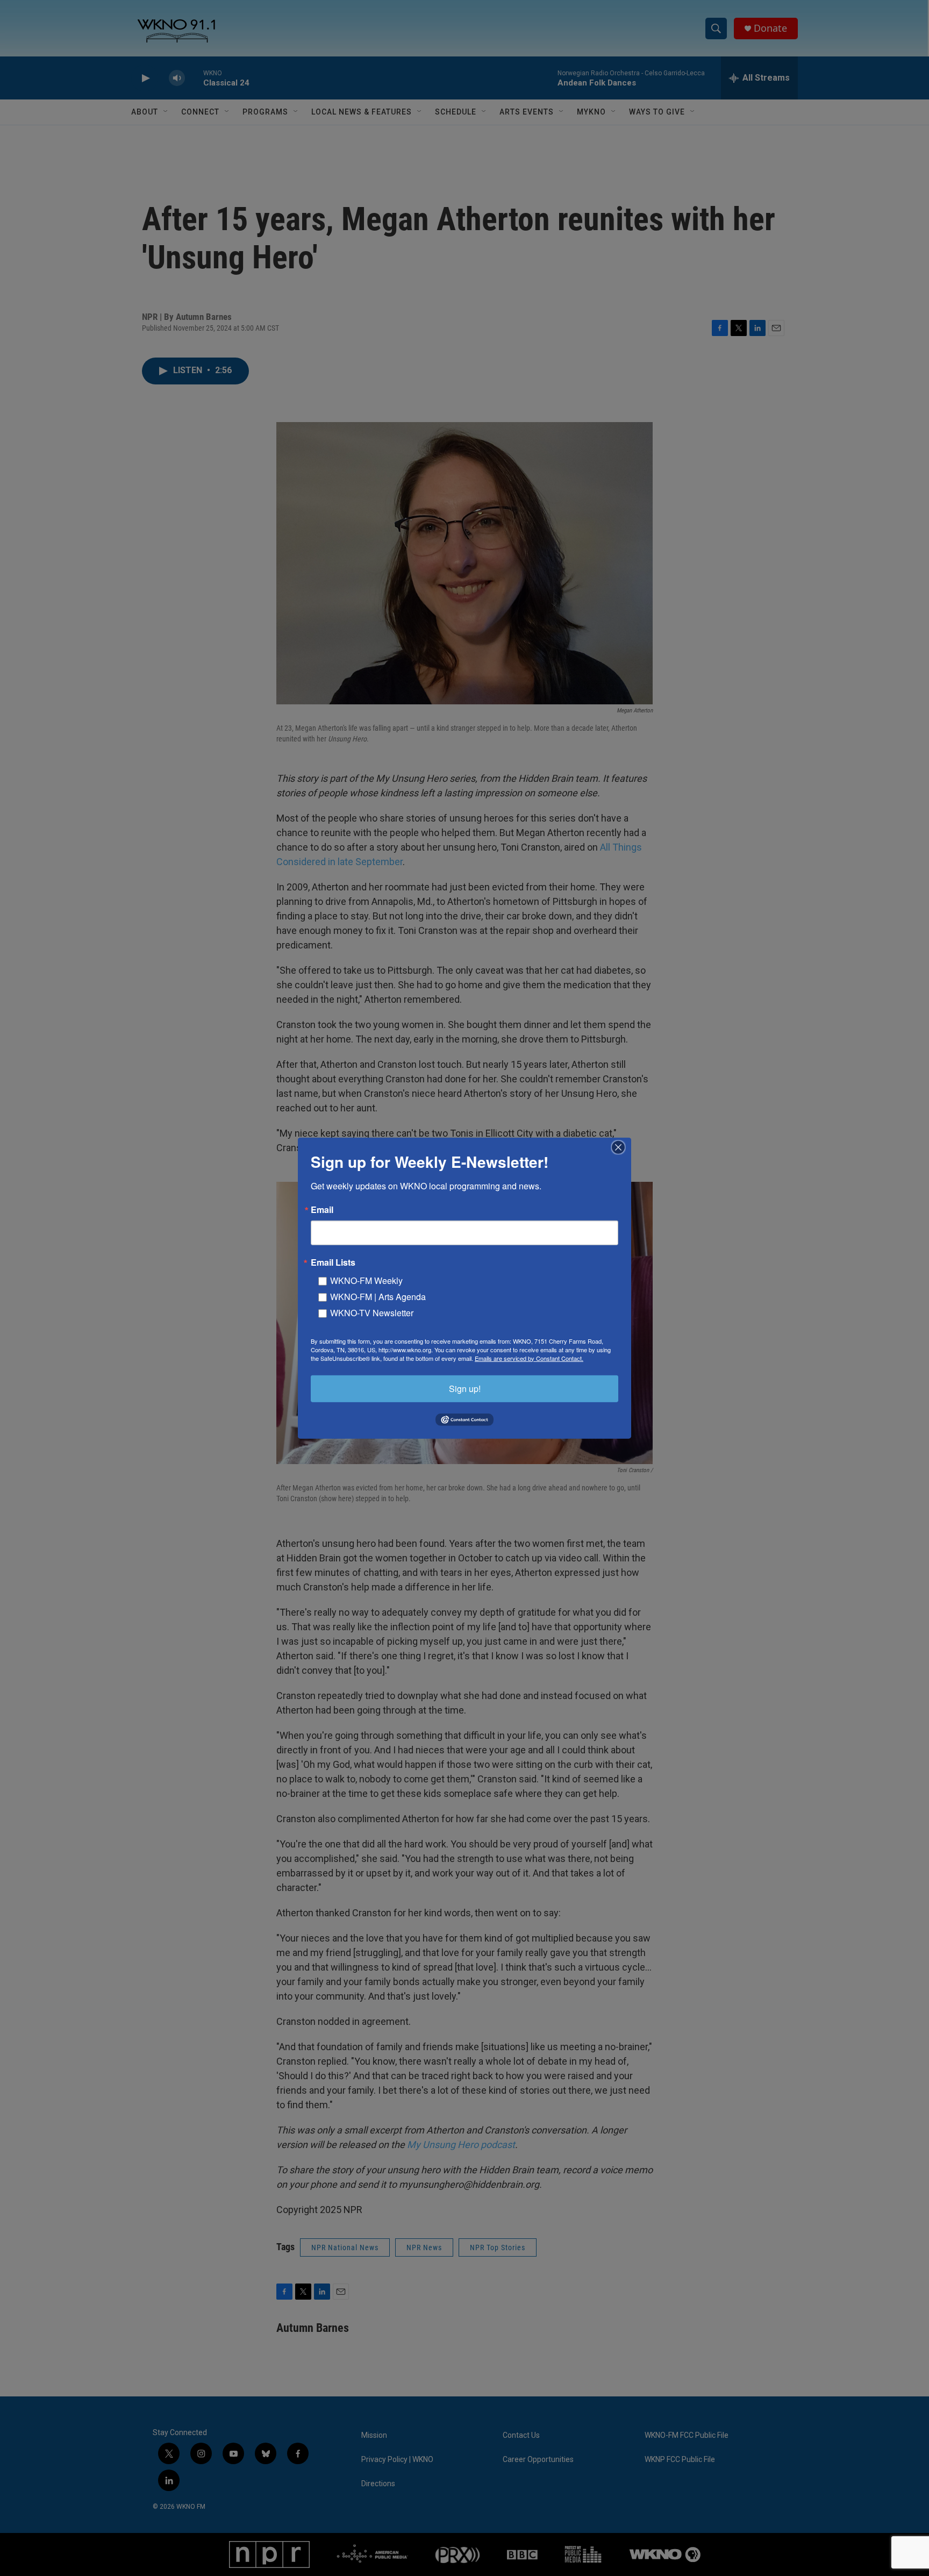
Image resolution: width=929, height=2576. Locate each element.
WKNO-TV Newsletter (372, 1312)
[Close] (621, 1147)
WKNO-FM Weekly (366, 1280)
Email (322, 1209)
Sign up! (465, 1388)
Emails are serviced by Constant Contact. (529, 1358)
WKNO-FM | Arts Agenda (378, 1296)
